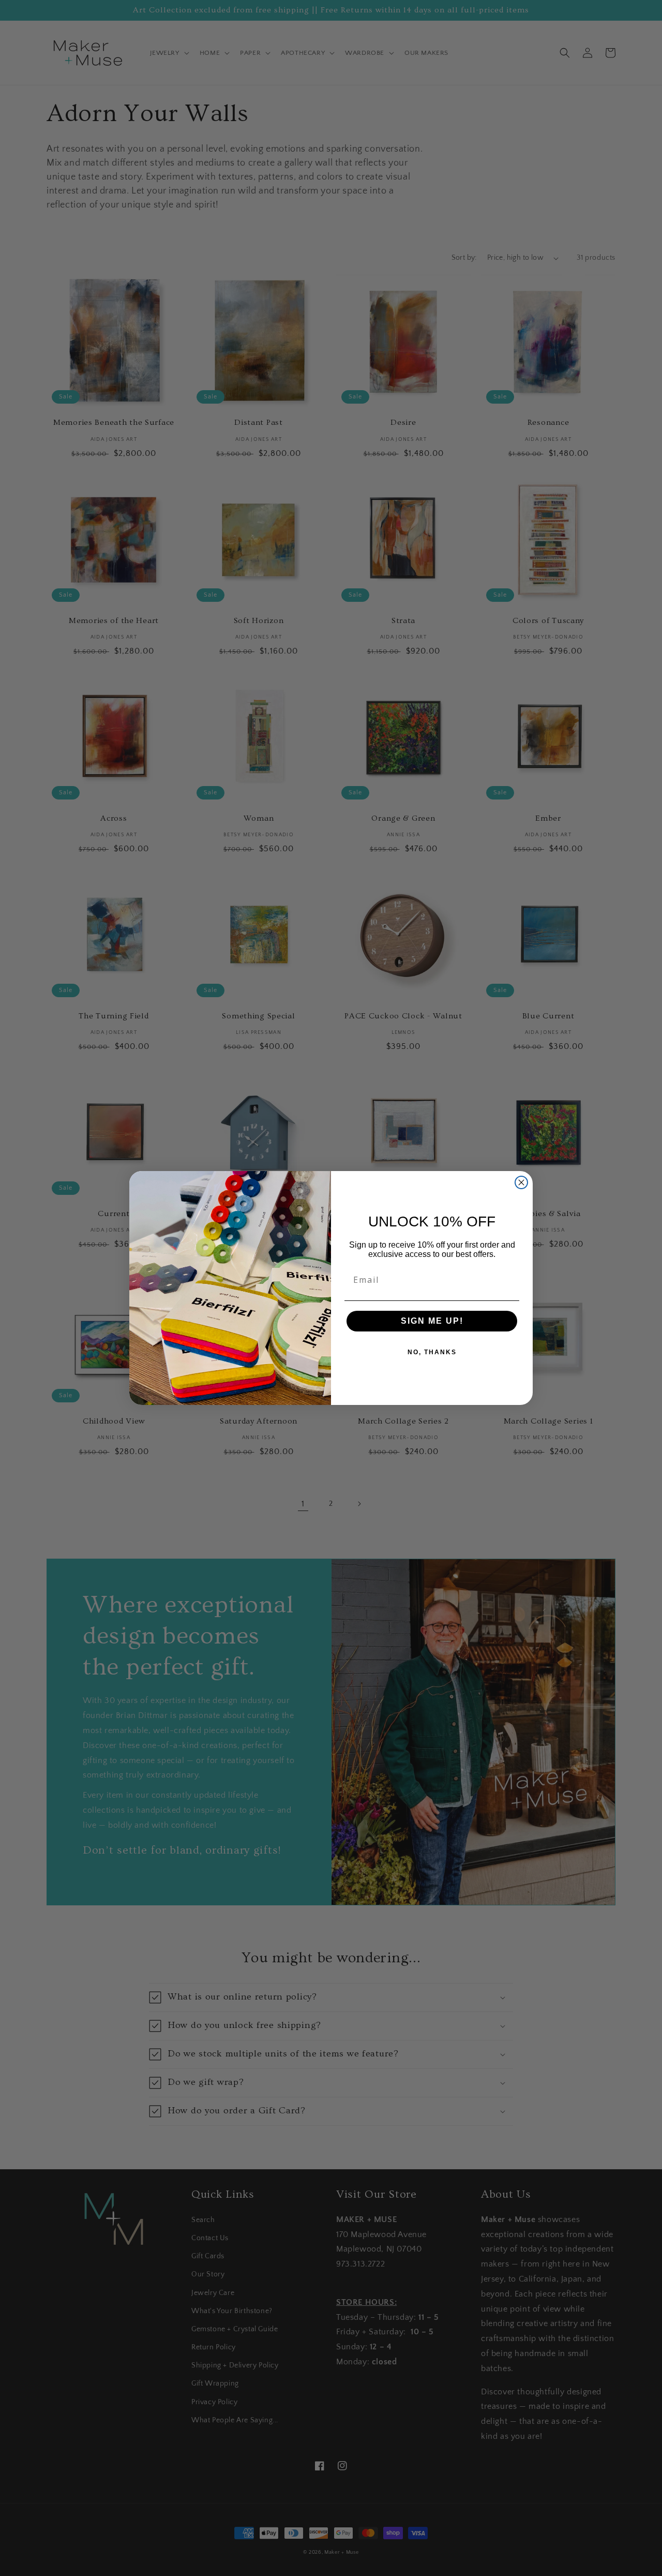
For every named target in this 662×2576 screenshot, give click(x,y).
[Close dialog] (521, 1182)
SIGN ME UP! (432, 1321)
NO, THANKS (432, 1352)
